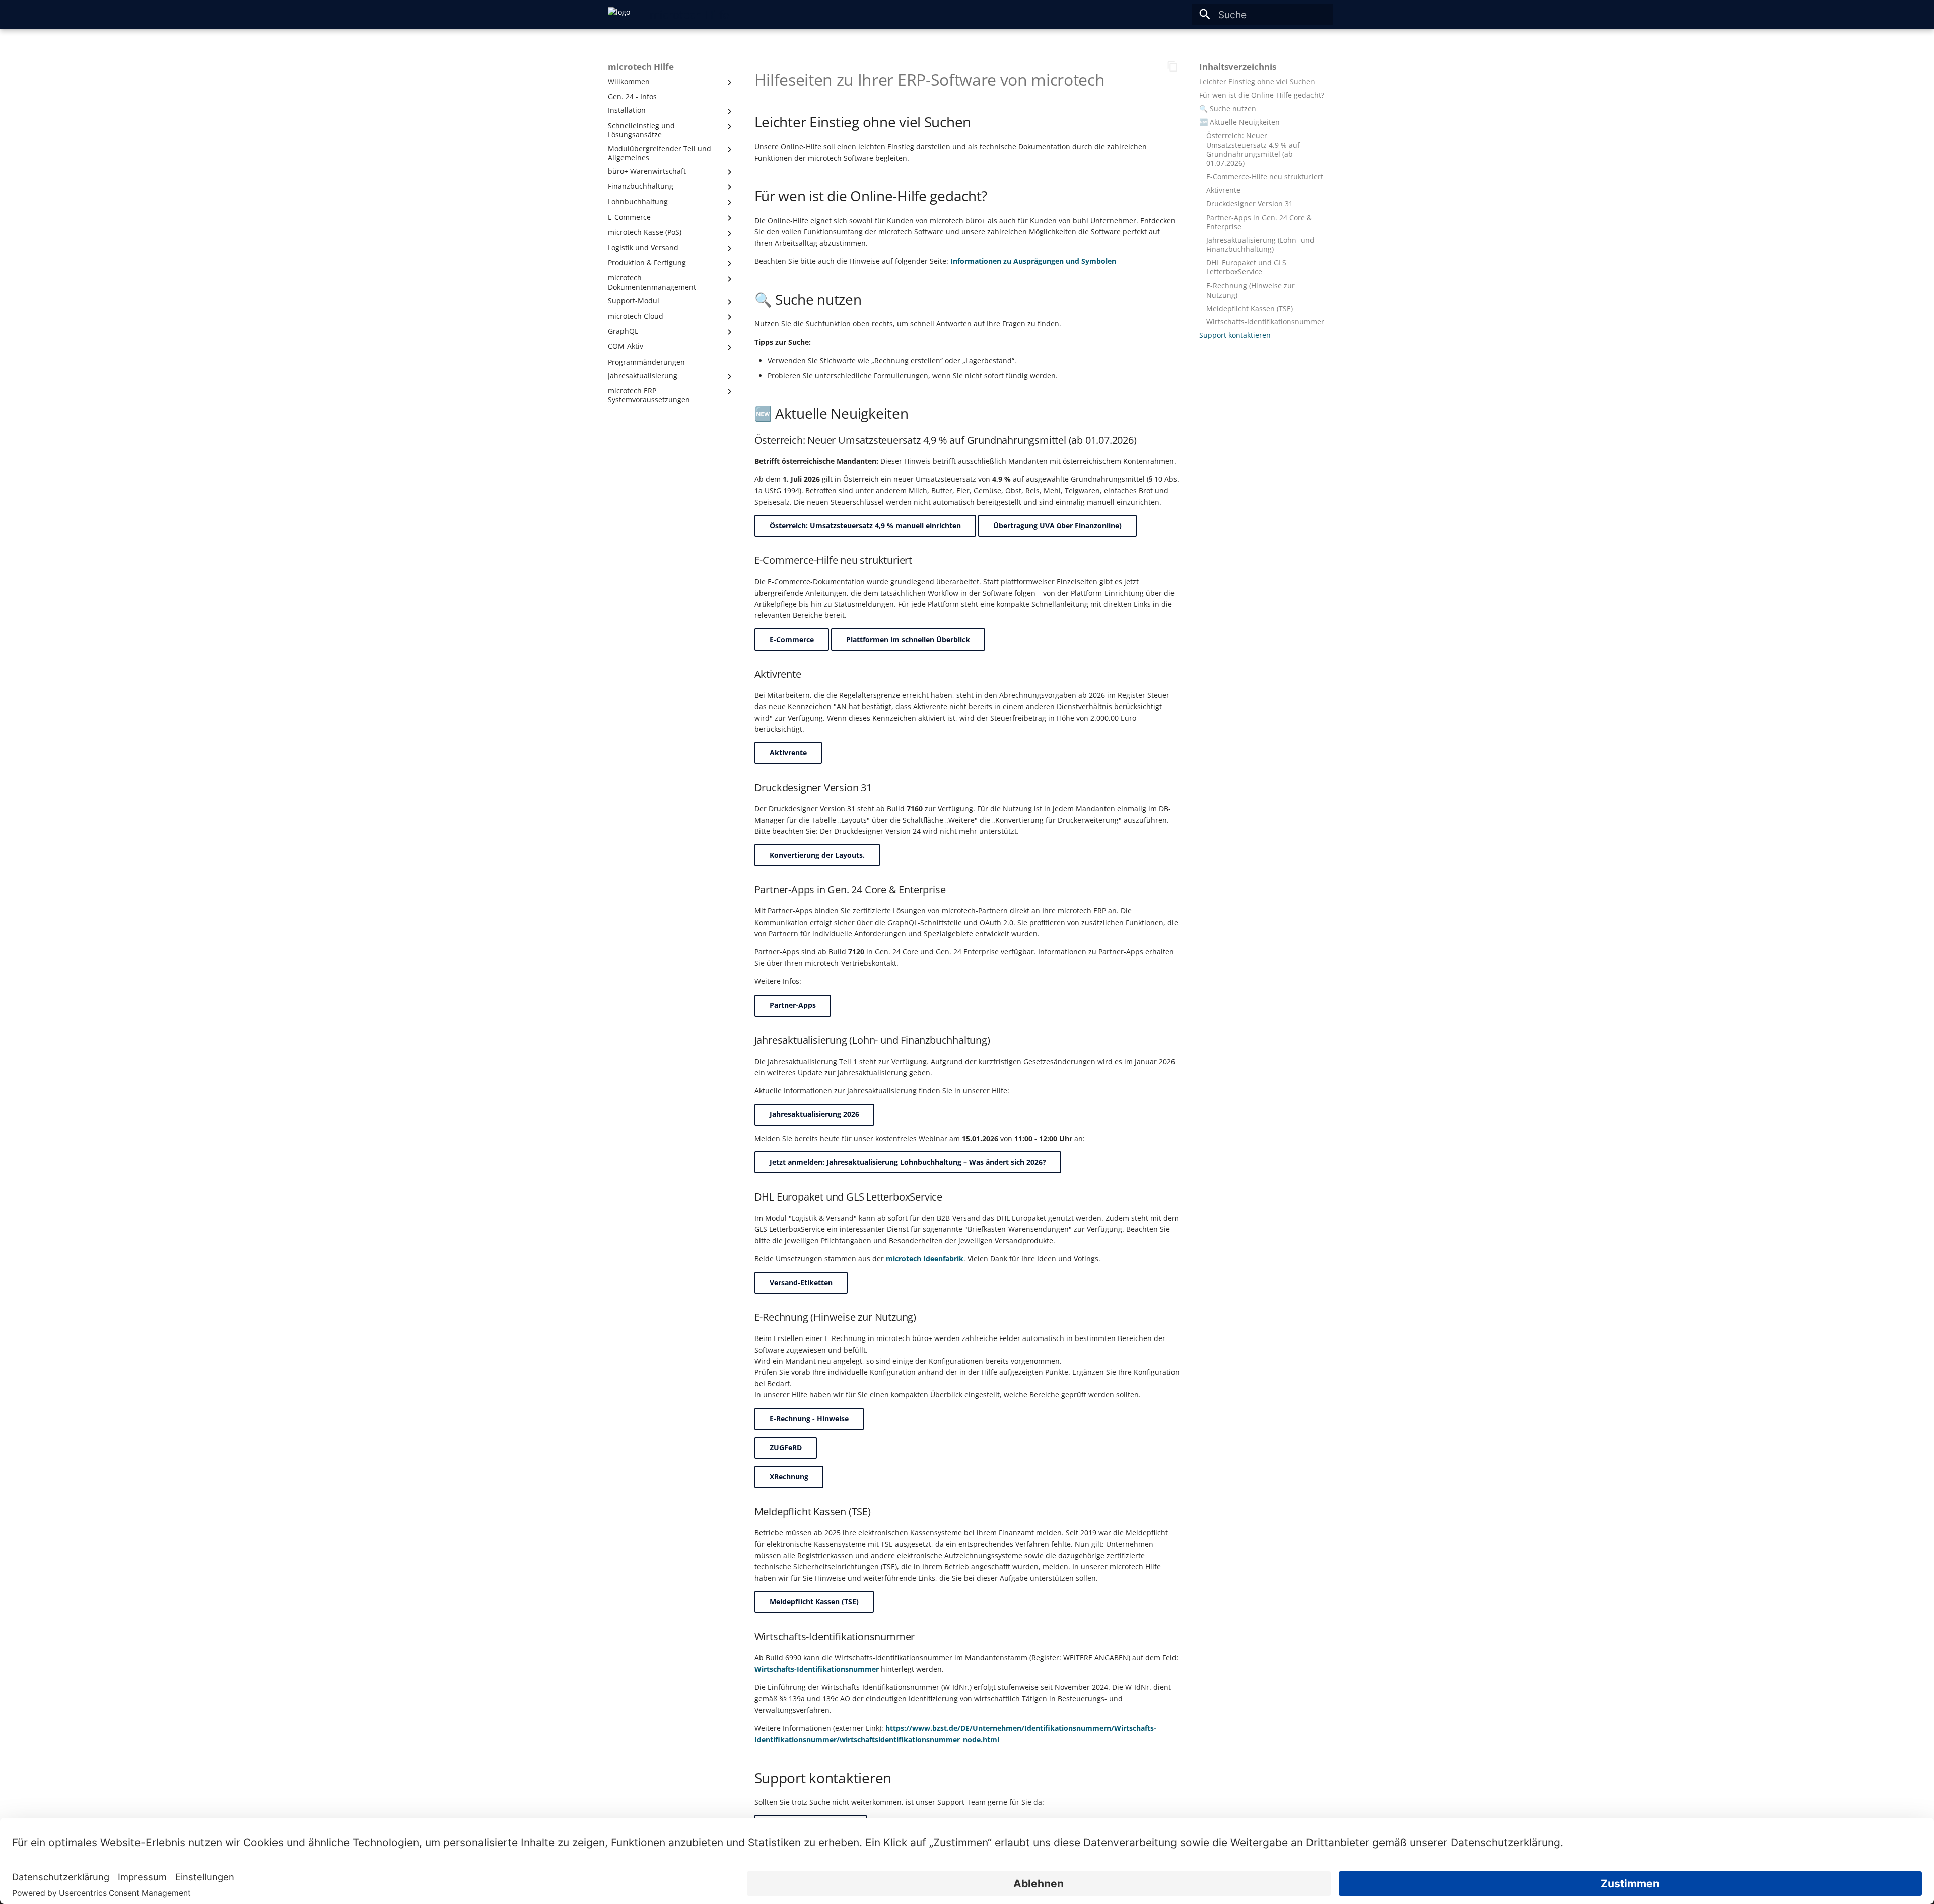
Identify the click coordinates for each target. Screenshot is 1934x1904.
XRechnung (789, 1477)
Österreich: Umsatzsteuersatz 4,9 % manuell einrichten (865, 525)
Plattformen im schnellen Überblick (908, 639)
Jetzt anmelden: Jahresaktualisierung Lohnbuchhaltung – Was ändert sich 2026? (908, 1162)
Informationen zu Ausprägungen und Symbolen (1033, 261)
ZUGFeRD (786, 1448)
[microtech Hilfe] (619, 15)
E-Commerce (792, 639)
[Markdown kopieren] (1173, 67)
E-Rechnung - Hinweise (809, 1418)
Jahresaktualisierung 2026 (814, 1114)
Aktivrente (788, 753)
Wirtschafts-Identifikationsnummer (817, 1669)
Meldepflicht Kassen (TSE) (814, 1602)
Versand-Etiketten (801, 1282)
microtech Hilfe (641, 67)
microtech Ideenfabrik (925, 1259)
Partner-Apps (793, 1005)
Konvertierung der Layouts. (817, 855)
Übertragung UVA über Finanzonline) (1057, 525)
